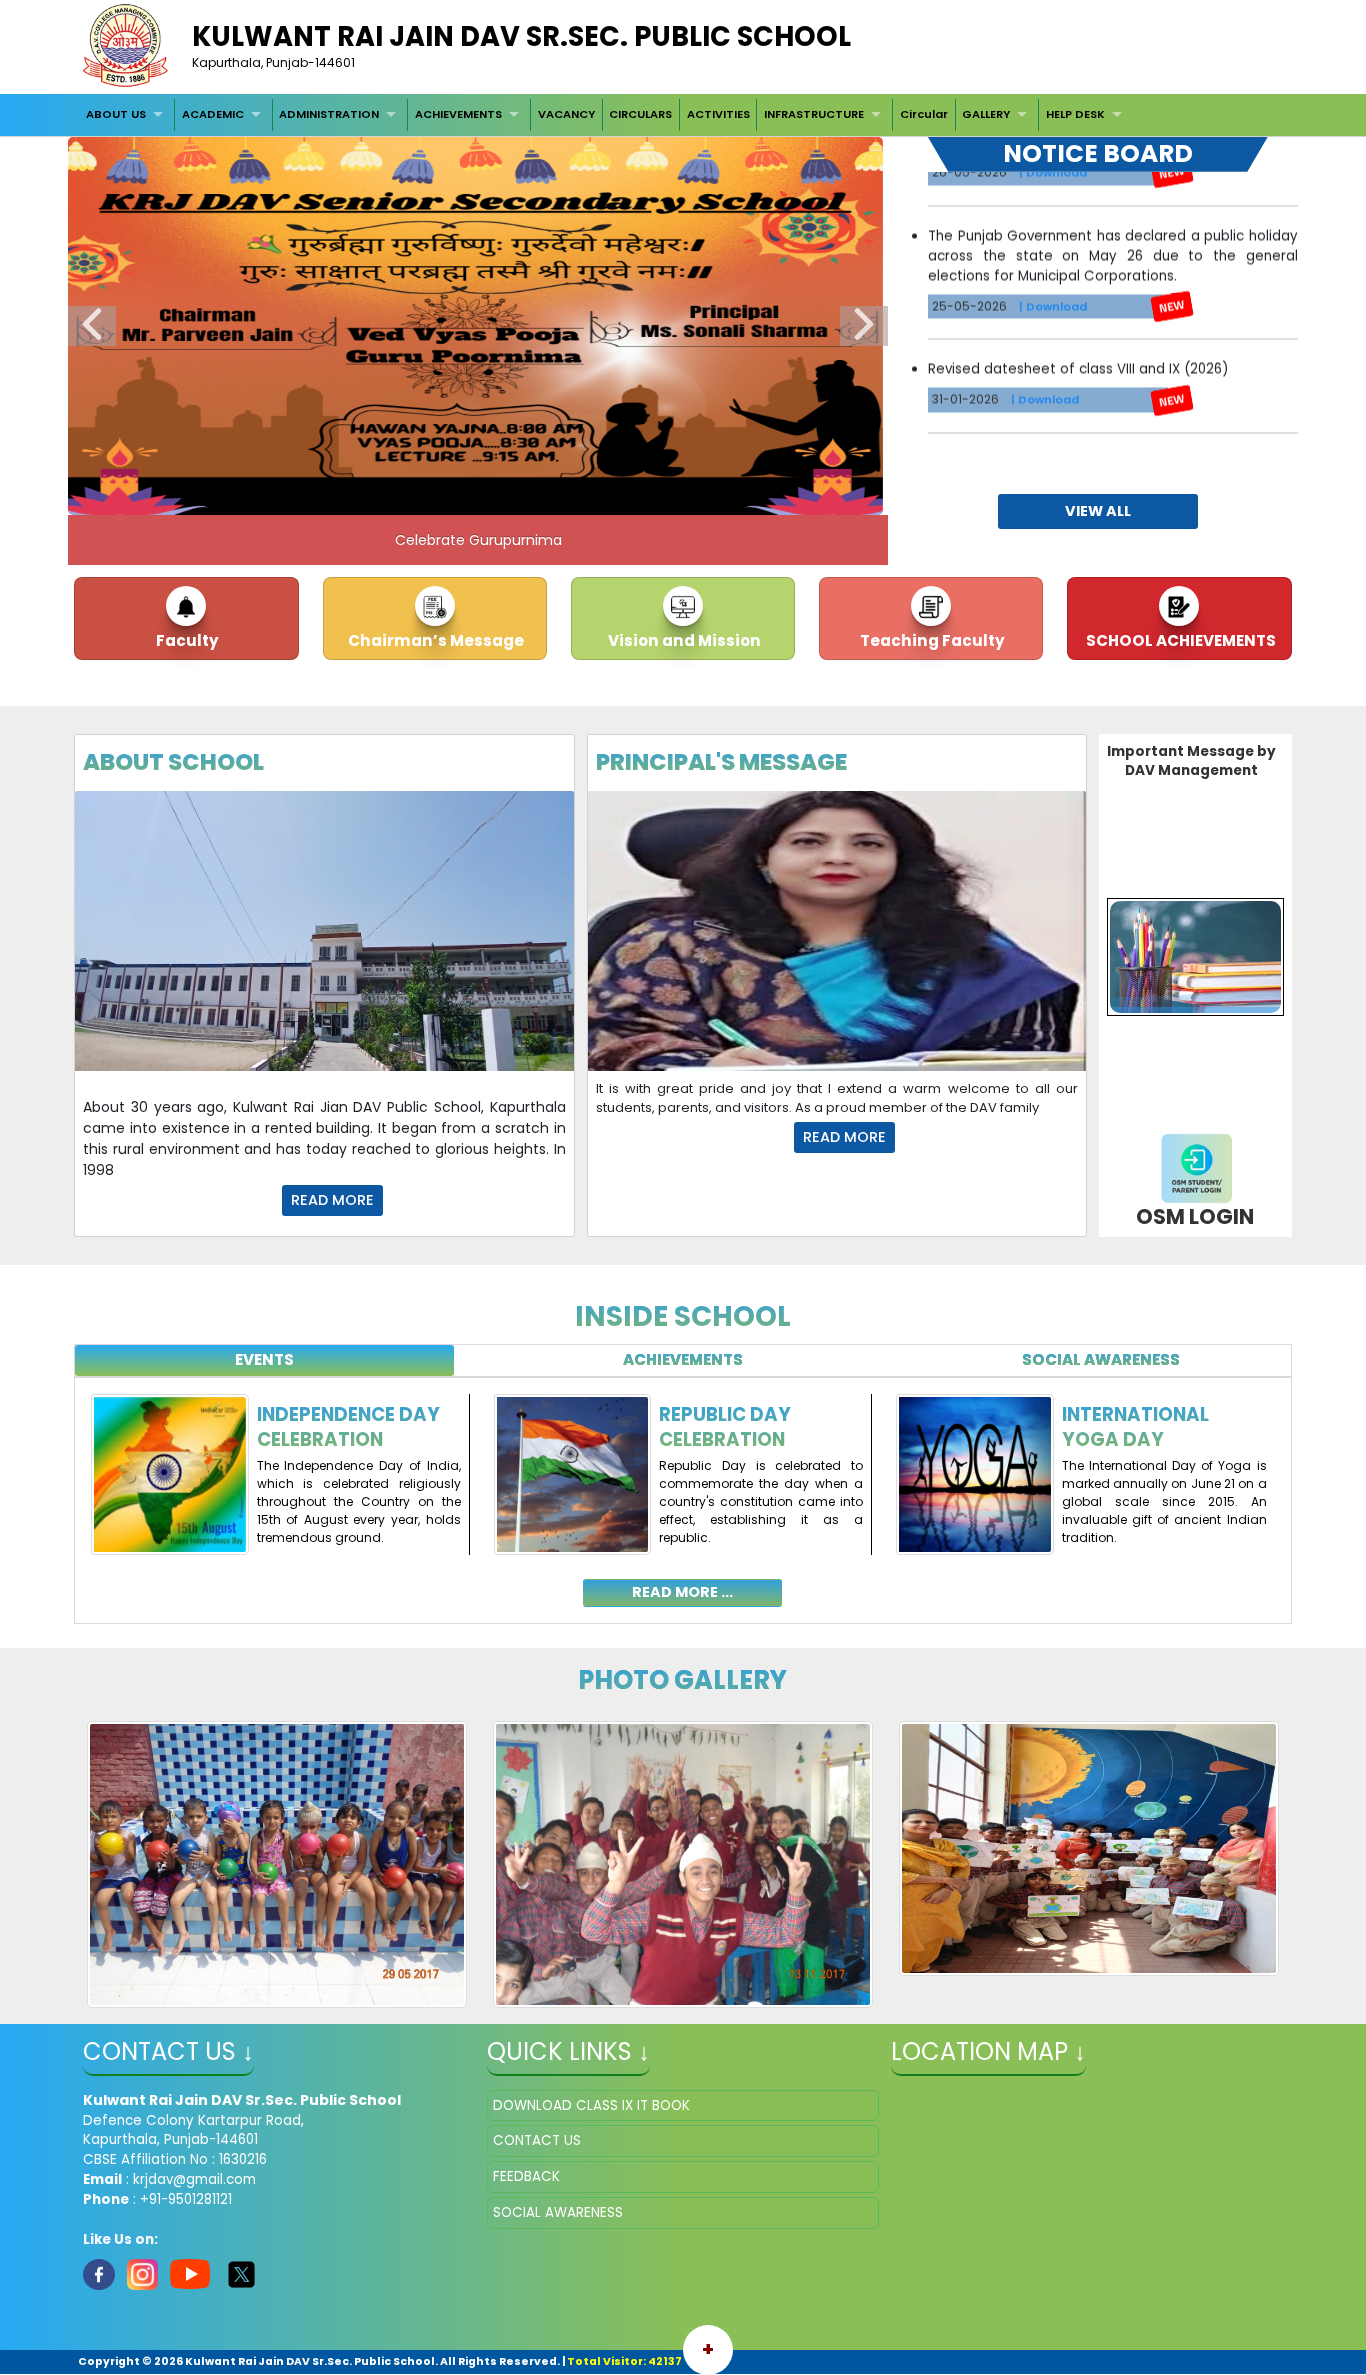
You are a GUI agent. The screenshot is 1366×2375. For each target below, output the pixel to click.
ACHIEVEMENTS (458, 114)
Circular (924, 114)
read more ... (682, 1592)
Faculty (186, 640)
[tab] (264, 1360)
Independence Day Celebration (348, 1427)
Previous (92, 326)
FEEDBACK (526, 2176)
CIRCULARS (640, 114)
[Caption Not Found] (277, 1864)
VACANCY (566, 114)
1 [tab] (358, 495)
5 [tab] (478, 495)
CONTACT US (537, 2140)
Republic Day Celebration (725, 1427)
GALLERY (986, 114)
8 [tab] (568, 495)
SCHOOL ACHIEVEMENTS (1179, 640)
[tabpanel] (682, 1488)
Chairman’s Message (434, 640)
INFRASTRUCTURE (814, 114)
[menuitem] (127, 115)
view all (1098, 511)
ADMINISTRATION (329, 114)
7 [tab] (538, 495)
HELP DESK (1075, 114)
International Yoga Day (1135, 1427)
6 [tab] (508, 495)
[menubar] (606, 115)
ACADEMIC (213, 114)
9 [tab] (598, 495)
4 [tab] (448, 495)
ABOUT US (116, 114)
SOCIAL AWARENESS (558, 2212)
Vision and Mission (683, 640)
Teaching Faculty (931, 640)
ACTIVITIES (718, 114)
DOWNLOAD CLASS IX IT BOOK (591, 2105)
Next (864, 326)
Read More (332, 1200)
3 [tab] (418, 495)
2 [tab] (388, 495)
